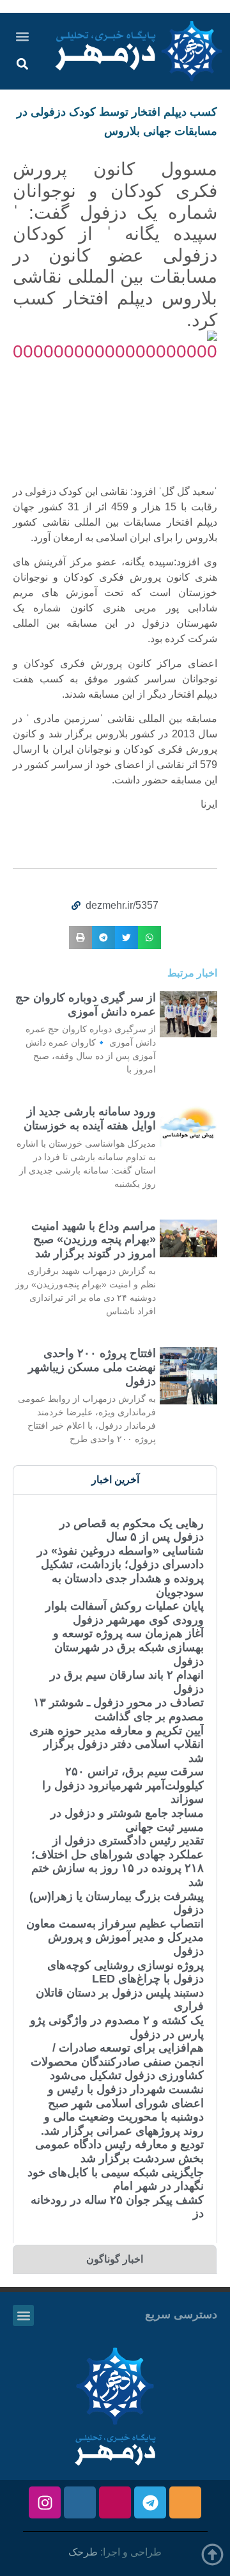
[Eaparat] (115, 2502)
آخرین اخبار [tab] (115, 1480)
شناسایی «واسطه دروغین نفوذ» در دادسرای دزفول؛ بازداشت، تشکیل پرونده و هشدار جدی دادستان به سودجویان (120, 1572)
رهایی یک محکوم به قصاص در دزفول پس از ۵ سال (132, 1530)
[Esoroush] (80, 2502)
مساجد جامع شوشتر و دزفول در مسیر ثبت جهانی (127, 1820)
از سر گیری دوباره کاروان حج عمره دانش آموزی (86, 1005)
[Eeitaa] (185, 2502)
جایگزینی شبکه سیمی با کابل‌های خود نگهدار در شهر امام (116, 2179)
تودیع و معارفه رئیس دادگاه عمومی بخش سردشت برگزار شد (119, 2151)
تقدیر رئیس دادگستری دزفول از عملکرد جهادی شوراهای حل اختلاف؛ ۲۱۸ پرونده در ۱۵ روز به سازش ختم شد (118, 1861)
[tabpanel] (115, 1868)
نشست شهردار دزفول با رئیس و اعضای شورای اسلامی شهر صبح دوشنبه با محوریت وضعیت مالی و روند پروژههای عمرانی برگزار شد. (122, 2110)
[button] (22, 36)
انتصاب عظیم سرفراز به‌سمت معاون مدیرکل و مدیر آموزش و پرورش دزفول (115, 1937)
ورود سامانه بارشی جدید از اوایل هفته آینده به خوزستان (90, 1119)
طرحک (83, 2552)
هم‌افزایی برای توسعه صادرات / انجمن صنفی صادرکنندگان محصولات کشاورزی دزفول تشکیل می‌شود (117, 2062)
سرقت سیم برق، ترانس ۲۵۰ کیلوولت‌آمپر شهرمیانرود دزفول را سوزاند (123, 1785)
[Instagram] (45, 2502)
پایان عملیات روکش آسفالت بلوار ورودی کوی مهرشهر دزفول (125, 1613)
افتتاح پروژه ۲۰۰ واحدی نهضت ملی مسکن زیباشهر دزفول (92, 1367)
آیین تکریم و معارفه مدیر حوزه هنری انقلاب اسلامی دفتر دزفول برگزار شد (117, 1744)
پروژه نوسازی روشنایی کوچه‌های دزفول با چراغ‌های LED (126, 1972)
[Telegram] (150, 2502)
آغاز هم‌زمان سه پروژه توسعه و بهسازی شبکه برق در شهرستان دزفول (128, 1647)
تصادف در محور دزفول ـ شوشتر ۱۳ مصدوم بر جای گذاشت (119, 1709)
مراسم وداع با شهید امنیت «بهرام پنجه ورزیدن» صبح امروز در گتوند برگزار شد (94, 1240)
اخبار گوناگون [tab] (115, 2259)
